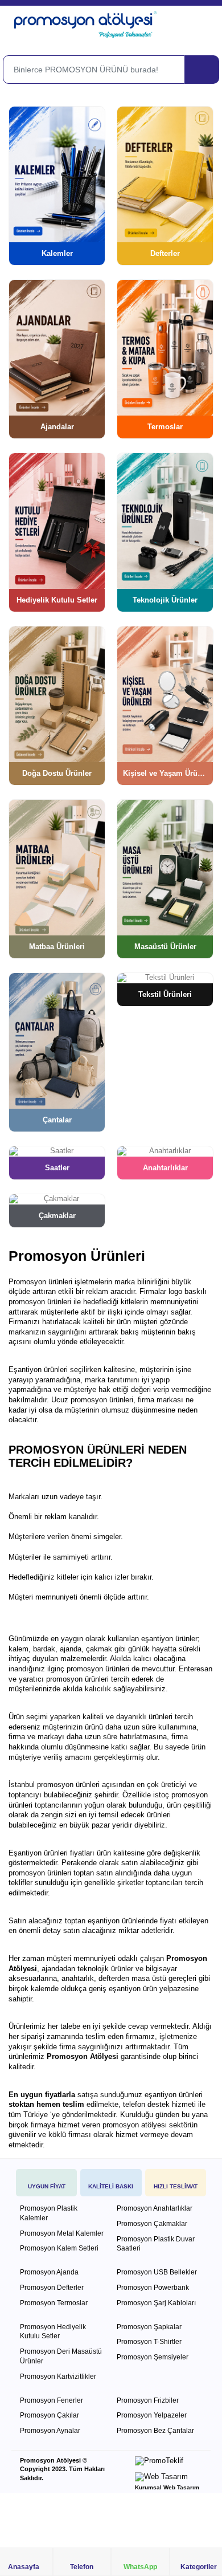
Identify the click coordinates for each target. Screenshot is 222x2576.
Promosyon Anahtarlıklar (155, 2208)
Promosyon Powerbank (153, 2288)
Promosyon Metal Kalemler (62, 2233)
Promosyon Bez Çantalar (155, 2431)
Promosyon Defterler (52, 2288)
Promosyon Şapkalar (149, 2327)
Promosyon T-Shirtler (149, 2342)
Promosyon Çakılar (50, 2415)
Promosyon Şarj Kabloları (156, 2303)
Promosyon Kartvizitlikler (58, 2376)
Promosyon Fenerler (52, 2400)
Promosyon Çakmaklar (152, 2224)
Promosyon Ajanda (49, 2272)
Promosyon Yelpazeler (152, 2415)
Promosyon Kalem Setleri (59, 2248)
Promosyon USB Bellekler (157, 2272)
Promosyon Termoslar (54, 2303)
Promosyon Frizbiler (148, 2400)
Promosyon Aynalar (50, 2431)
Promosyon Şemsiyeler (153, 2357)
